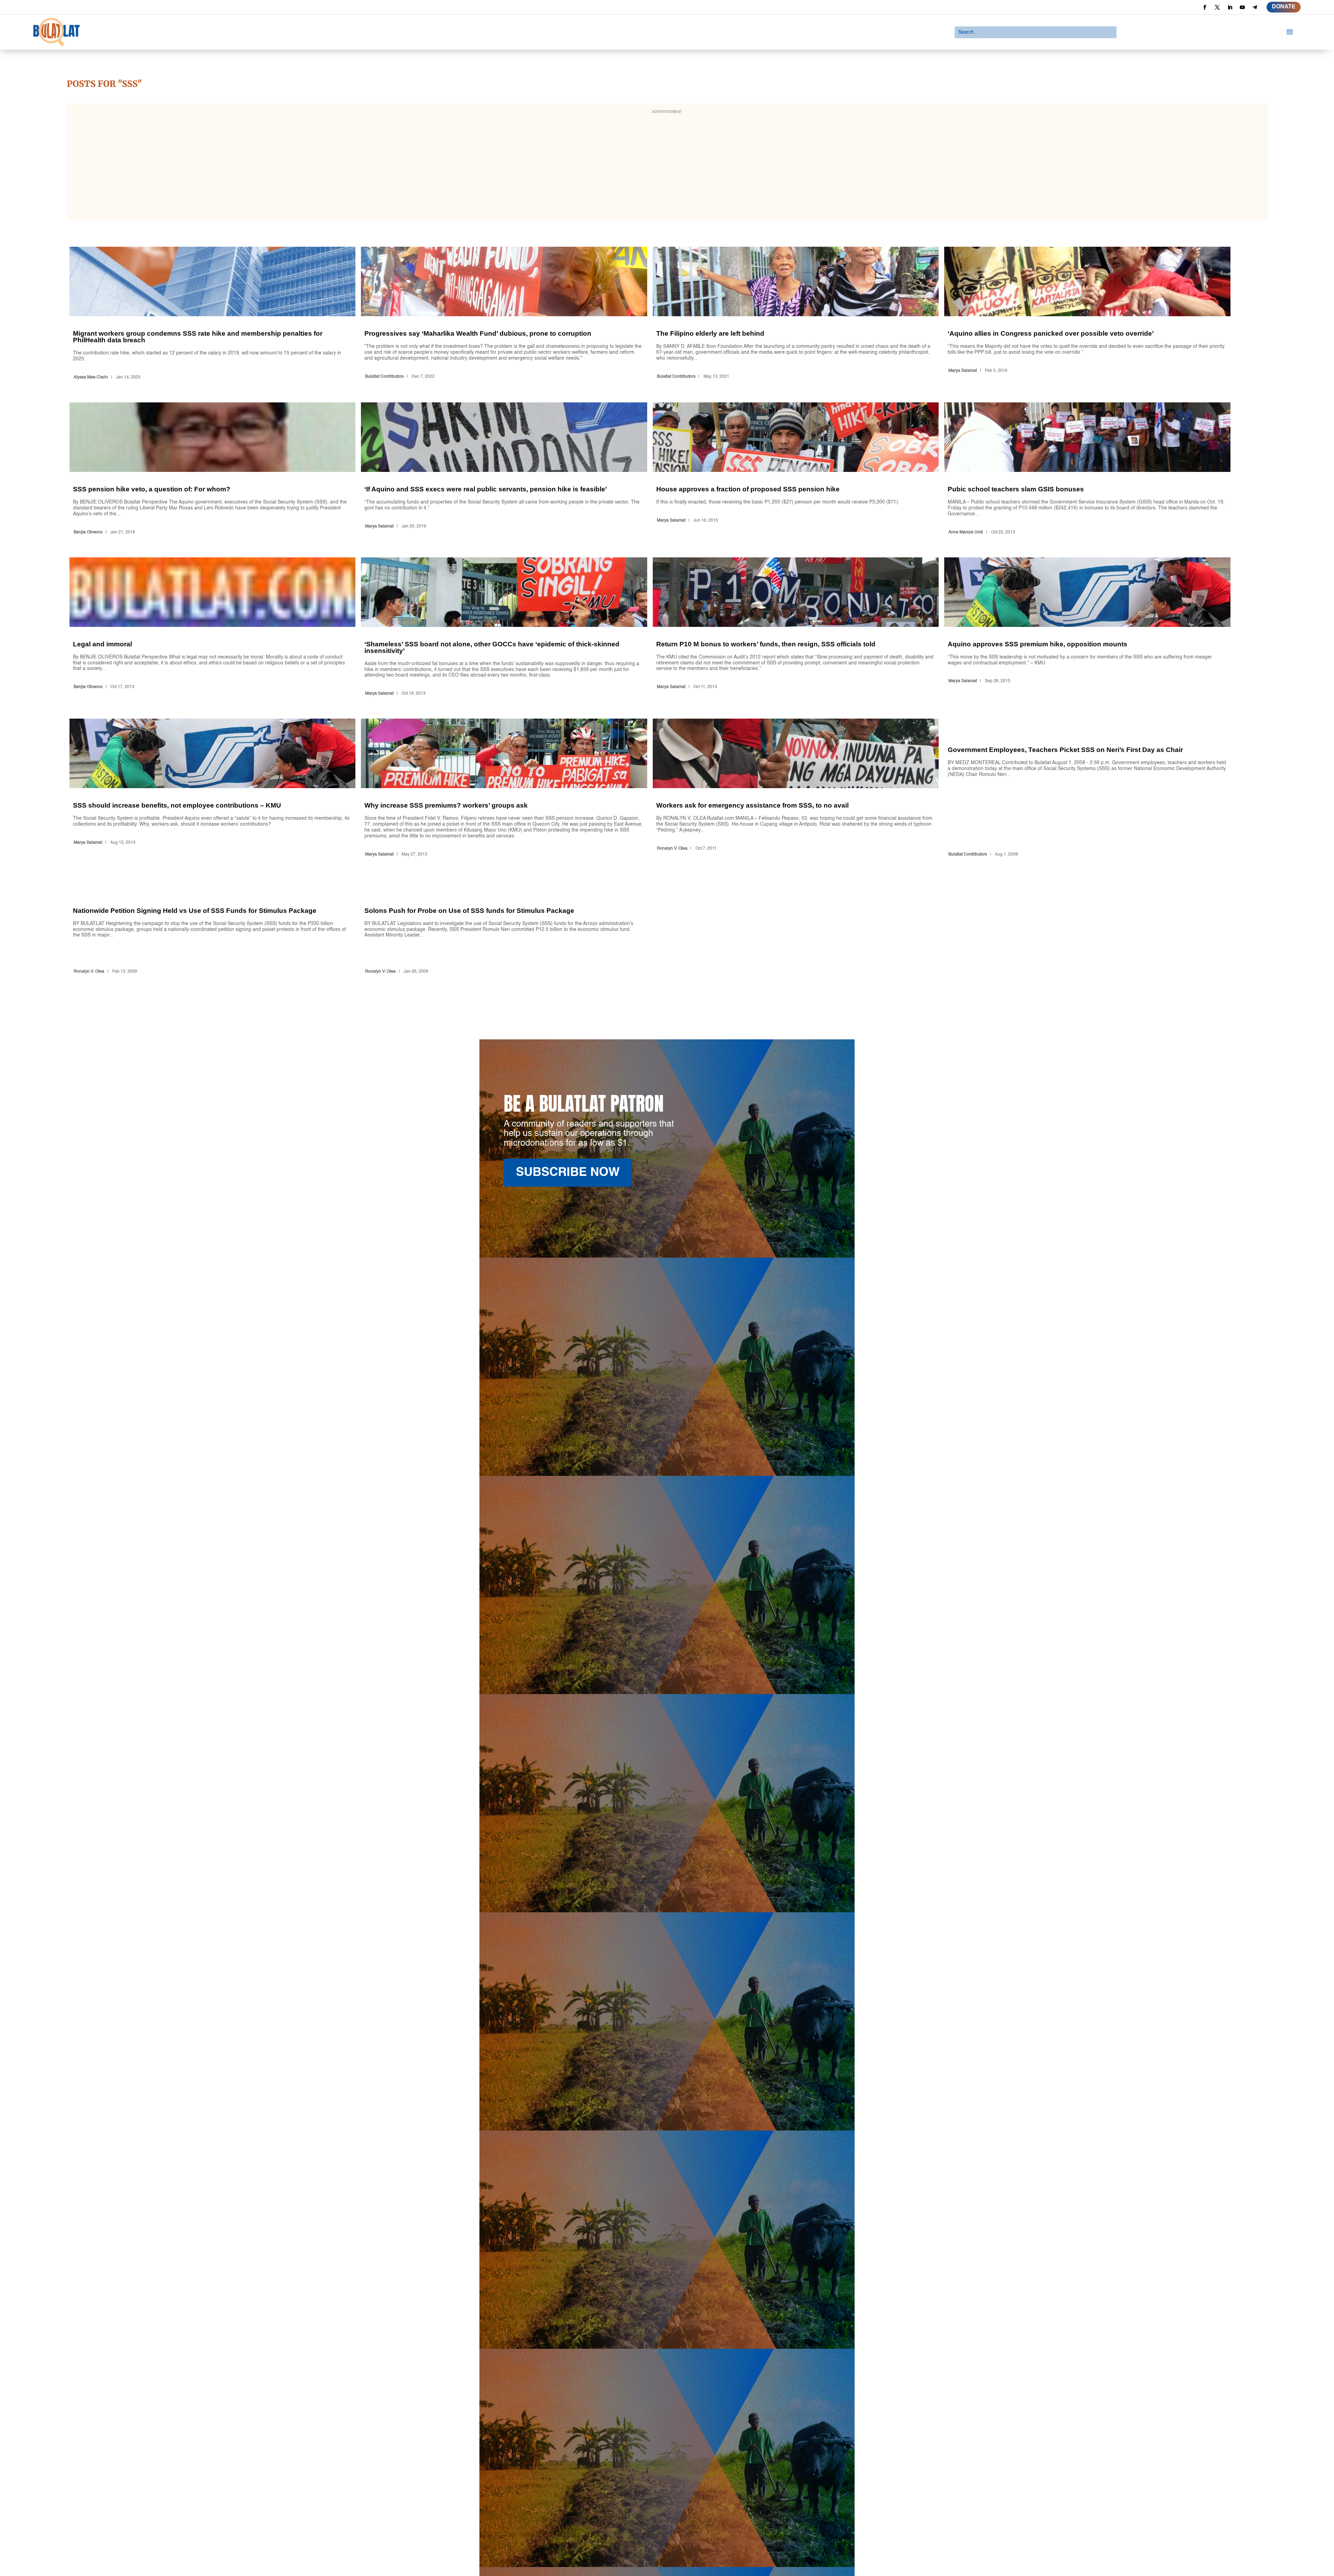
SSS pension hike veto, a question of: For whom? (212, 470)
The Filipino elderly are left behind (796, 314)
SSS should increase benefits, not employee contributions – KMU (212, 789)
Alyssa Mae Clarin (91, 377)
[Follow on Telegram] (1255, 7)
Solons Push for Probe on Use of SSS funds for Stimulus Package (504, 928)
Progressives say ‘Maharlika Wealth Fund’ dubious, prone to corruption (504, 314)
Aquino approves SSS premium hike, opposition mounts (1087, 628)
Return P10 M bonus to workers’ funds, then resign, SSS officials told (796, 628)
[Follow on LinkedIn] (1230, 7)
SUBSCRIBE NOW (568, 1173)
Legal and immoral (212, 628)
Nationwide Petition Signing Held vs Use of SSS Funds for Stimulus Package (212, 928)
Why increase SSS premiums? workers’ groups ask (504, 789)
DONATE (1284, 7)
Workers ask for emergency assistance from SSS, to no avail (796, 789)
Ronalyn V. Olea (672, 849)
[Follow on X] (1217, 7)
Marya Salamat (963, 371)
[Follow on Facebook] (1205, 7)
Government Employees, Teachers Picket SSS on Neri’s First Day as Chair (1087, 789)
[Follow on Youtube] (1242, 7)
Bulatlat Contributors (384, 377)
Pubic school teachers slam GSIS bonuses (1087, 470)
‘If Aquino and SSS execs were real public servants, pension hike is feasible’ (504, 470)
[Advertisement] (667, 166)
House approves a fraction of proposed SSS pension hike (796, 470)
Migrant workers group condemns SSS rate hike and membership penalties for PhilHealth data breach (212, 314)
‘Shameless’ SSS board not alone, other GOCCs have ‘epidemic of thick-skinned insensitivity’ (504, 628)
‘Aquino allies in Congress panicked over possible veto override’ (1087, 314)
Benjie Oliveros (88, 532)
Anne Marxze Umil (966, 532)
